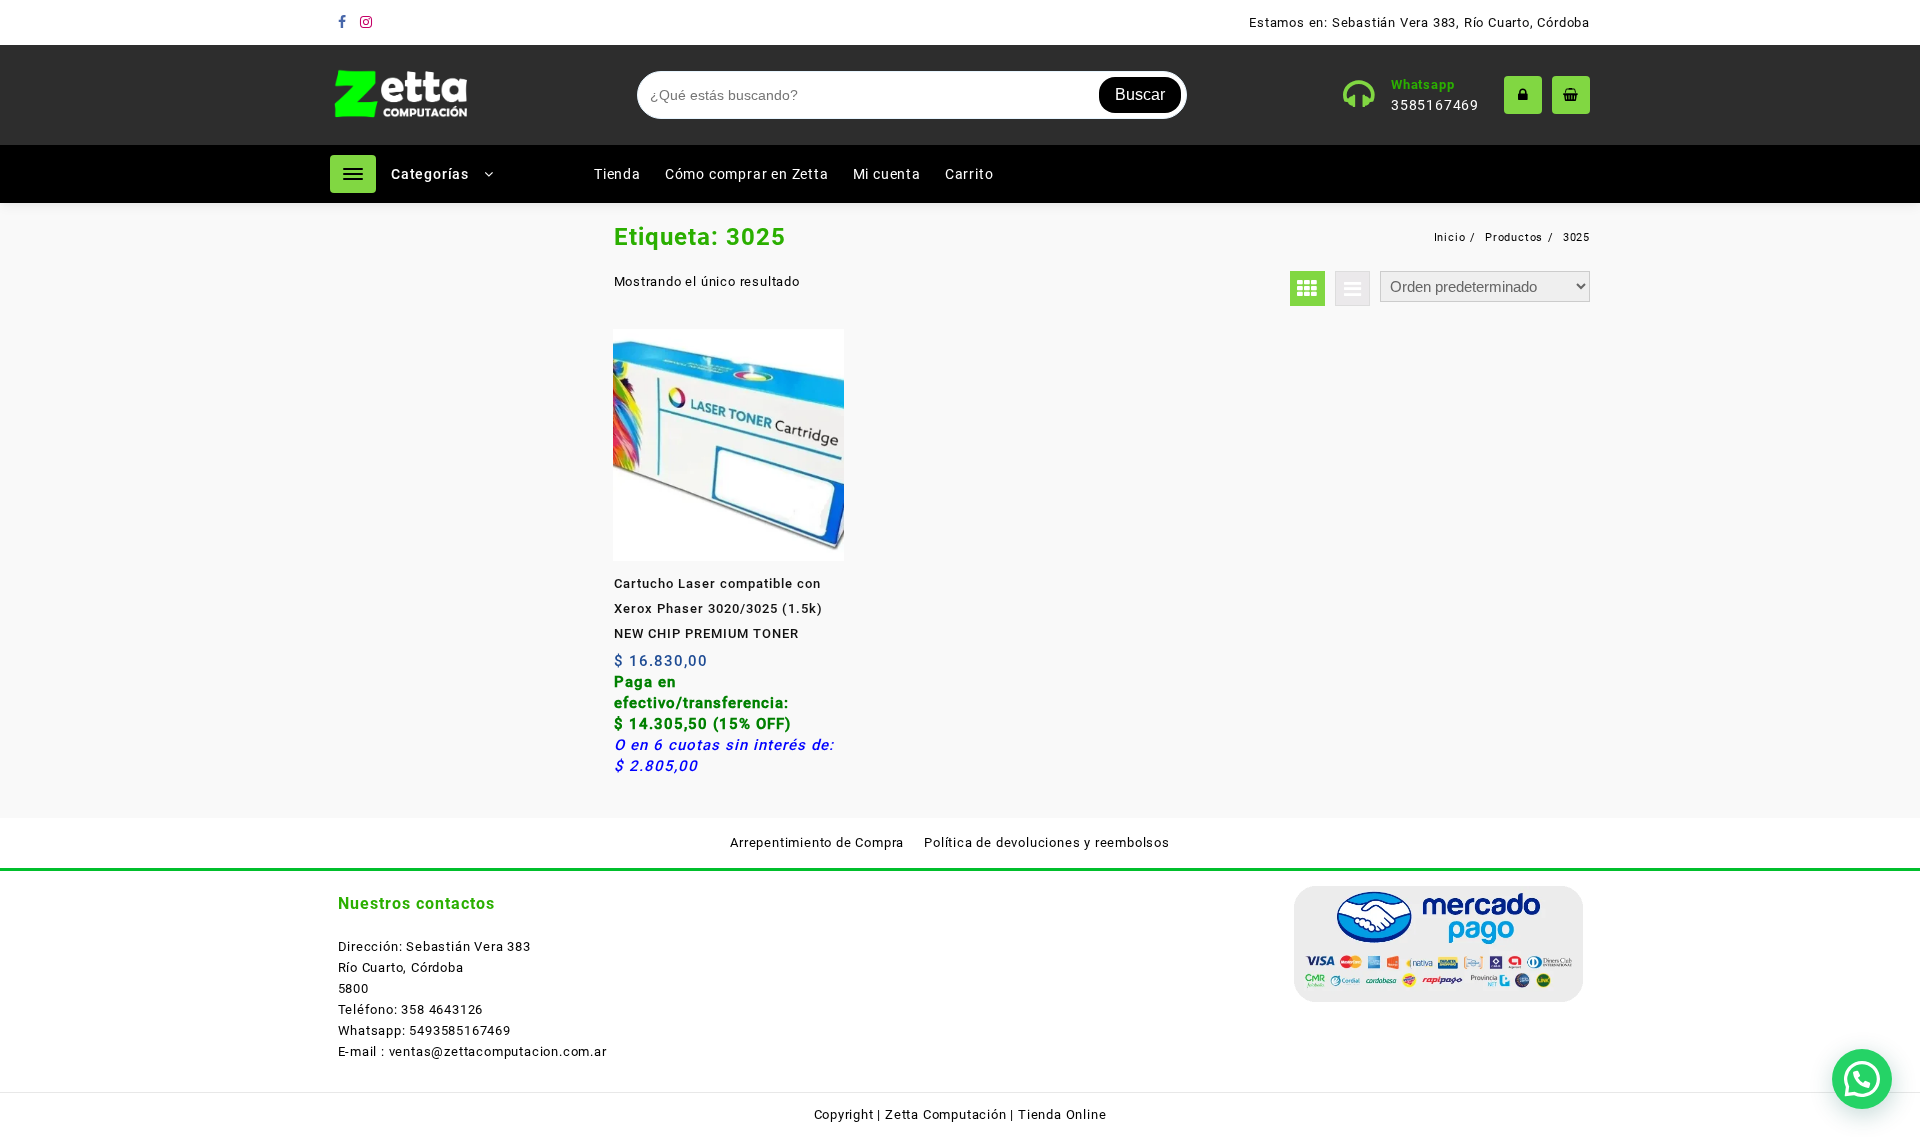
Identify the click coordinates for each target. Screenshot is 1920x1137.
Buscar (1140, 94)
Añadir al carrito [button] (631, 668)
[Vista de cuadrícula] (1307, 288)
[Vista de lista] (1352, 288)
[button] (1862, 1079)
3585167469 (1435, 105)
